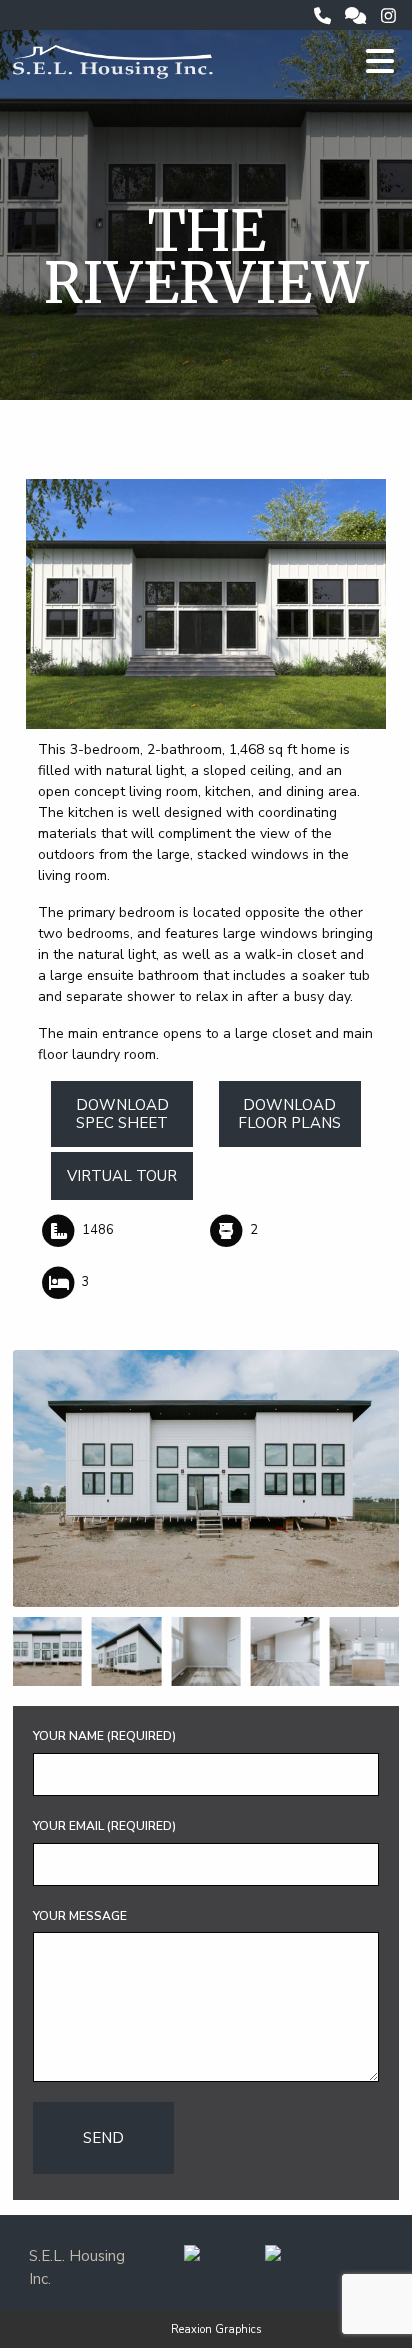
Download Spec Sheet (122, 1114)
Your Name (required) (104, 1736)
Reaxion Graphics (216, 2329)
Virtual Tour (122, 1176)
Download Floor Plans (289, 1114)
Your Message (80, 1916)
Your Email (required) (104, 1826)
